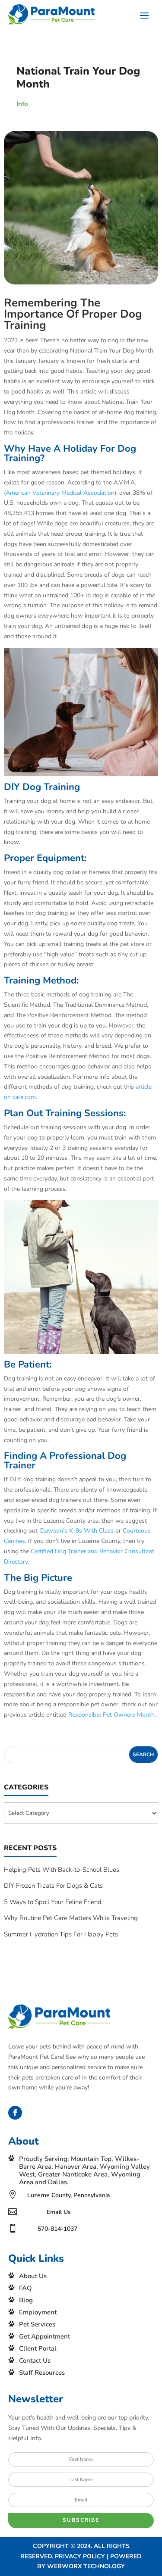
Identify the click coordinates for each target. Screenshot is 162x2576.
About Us (33, 2276)
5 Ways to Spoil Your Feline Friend (53, 1902)
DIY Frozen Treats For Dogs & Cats (53, 1886)
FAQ (25, 2288)
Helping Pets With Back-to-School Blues (62, 1870)
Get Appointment (44, 2336)
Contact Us (35, 2361)
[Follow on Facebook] (15, 2113)
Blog (26, 2300)
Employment (38, 2312)
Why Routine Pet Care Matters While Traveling (71, 1918)
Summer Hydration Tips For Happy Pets (61, 1934)
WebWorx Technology (86, 2566)
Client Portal (38, 2348)
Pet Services (37, 2324)
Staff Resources (42, 2373)
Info (22, 104)
